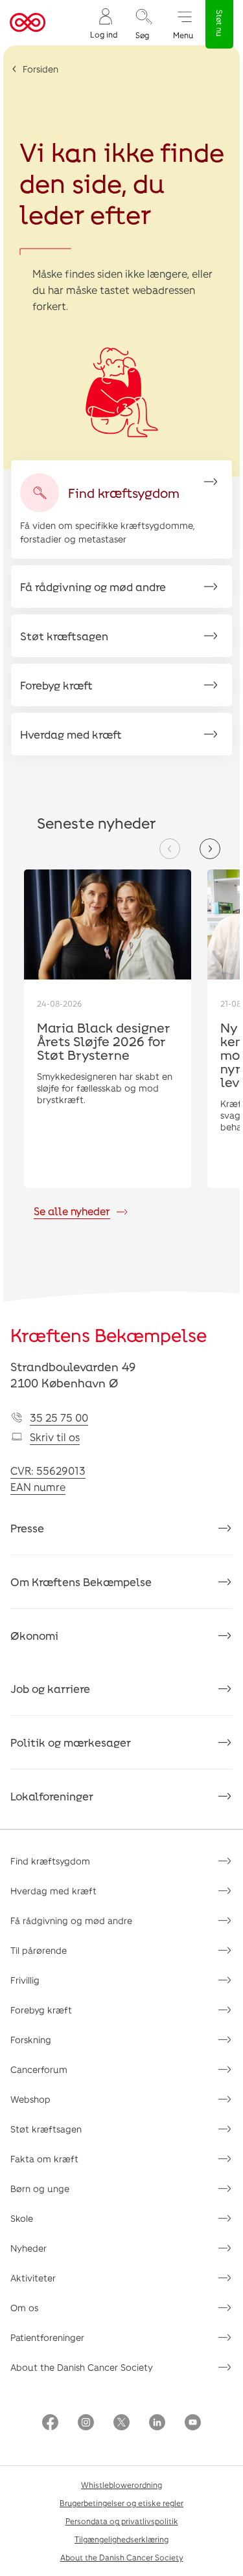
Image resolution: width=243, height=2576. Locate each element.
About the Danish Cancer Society (82, 2367)
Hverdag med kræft (53, 1891)
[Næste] (210, 849)
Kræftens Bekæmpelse (109, 1335)
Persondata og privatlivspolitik (122, 2521)
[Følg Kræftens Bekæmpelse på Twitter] (121, 2424)
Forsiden (40, 69)
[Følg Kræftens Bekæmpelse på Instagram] (86, 2424)
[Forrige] (170, 849)
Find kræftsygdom (50, 1861)
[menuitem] (104, 23)
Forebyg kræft (41, 2010)
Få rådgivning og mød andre (71, 1921)
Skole (22, 2218)
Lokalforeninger (52, 1796)
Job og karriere (50, 1688)
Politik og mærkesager (71, 1742)
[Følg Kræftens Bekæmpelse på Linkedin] (157, 2424)
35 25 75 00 (59, 1417)
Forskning (31, 2040)
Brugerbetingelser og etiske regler (121, 2503)
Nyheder (29, 2248)
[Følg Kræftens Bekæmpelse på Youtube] (193, 2424)
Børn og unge (40, 2189)
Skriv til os (55, 1437)
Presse (27, 1528)
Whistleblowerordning (121, 2485)
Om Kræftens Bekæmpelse (81, 1582)
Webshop (30, 2099)
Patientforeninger (47, 2337)
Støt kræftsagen (46, 2129)
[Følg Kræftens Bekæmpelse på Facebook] (50, 2424)
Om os (24, 2308)
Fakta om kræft (44, 2159)
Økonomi (34, 1635)
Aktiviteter (33, 2278)
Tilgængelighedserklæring (121, 2539)
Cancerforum (39, 2069)
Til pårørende (39, 1950)
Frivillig (25, 1980)
